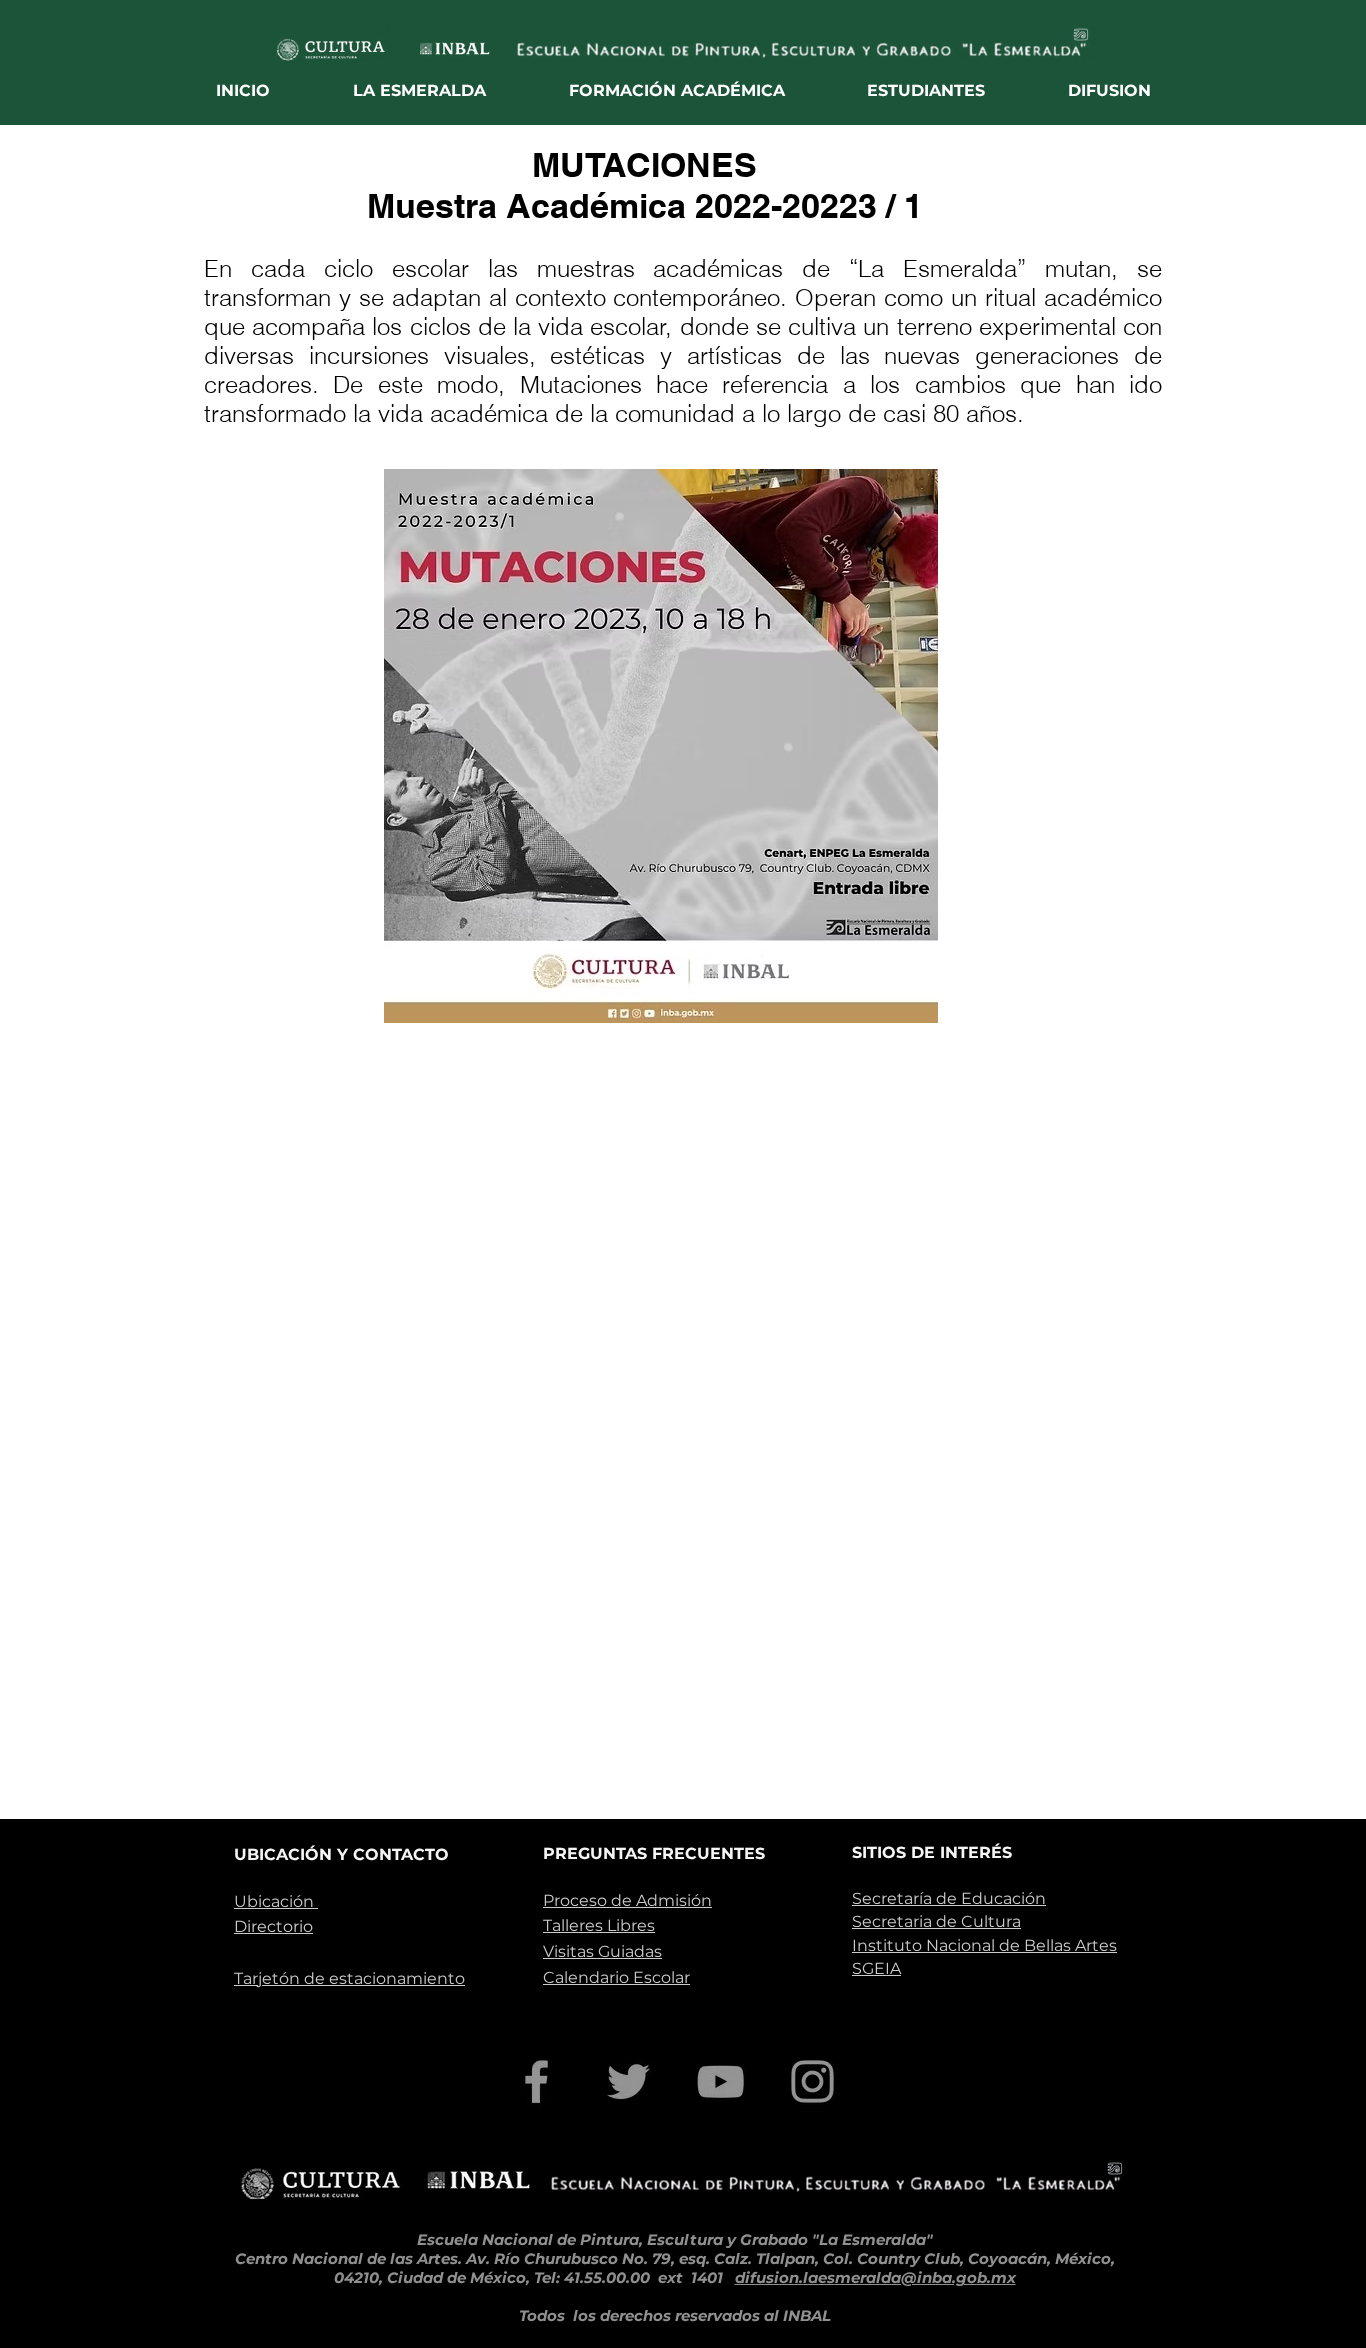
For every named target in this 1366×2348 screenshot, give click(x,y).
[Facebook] (536, 2081)
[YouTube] (720, 2081)
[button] (420, 90)
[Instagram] (812, 2081)
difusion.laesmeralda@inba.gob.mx (875, 2277)
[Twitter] (628, 2081)
